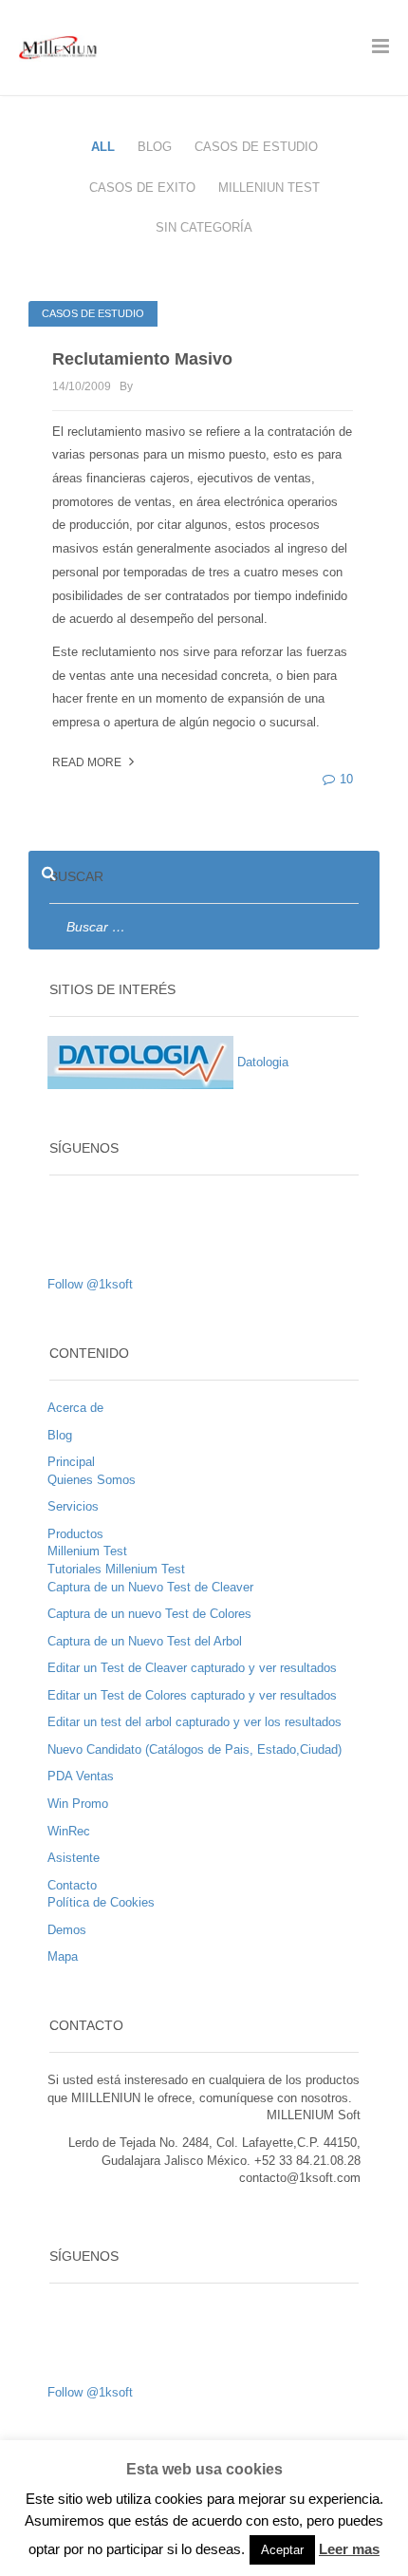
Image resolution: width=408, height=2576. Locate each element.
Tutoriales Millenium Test (116, 1569)
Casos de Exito (142, 188)
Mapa (63, 1956)
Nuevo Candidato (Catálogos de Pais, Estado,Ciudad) (195, 1749)
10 (346, 779)
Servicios (73, 1506)
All (103, 147)
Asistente (74, 1858)
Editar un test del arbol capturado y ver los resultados (195, 1722)
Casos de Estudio (256, 147)
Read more (88, 762)
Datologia (261, 1062)
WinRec (69, 1831)
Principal (71, 1462)
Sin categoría (204, 227)
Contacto (72, 1885)
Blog (155, 147)
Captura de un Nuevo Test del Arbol (145, 1641)
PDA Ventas (81, 1776)
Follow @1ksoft (90, 1284)
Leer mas (349, 2549)
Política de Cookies (101, 1902)
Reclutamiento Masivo (142, 359)
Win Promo (78, 1804)
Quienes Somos (92, 1480)
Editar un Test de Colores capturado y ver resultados (192, 1695)
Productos (75, 1534)
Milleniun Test (269, 188)
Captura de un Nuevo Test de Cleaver (150, 1587)
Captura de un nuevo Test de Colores (149, 1614)
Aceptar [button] (282, 2550)
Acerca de (75, 1408)
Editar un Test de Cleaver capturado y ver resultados (192, 1668)
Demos (67, 1930)
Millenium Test (87, 1551)
